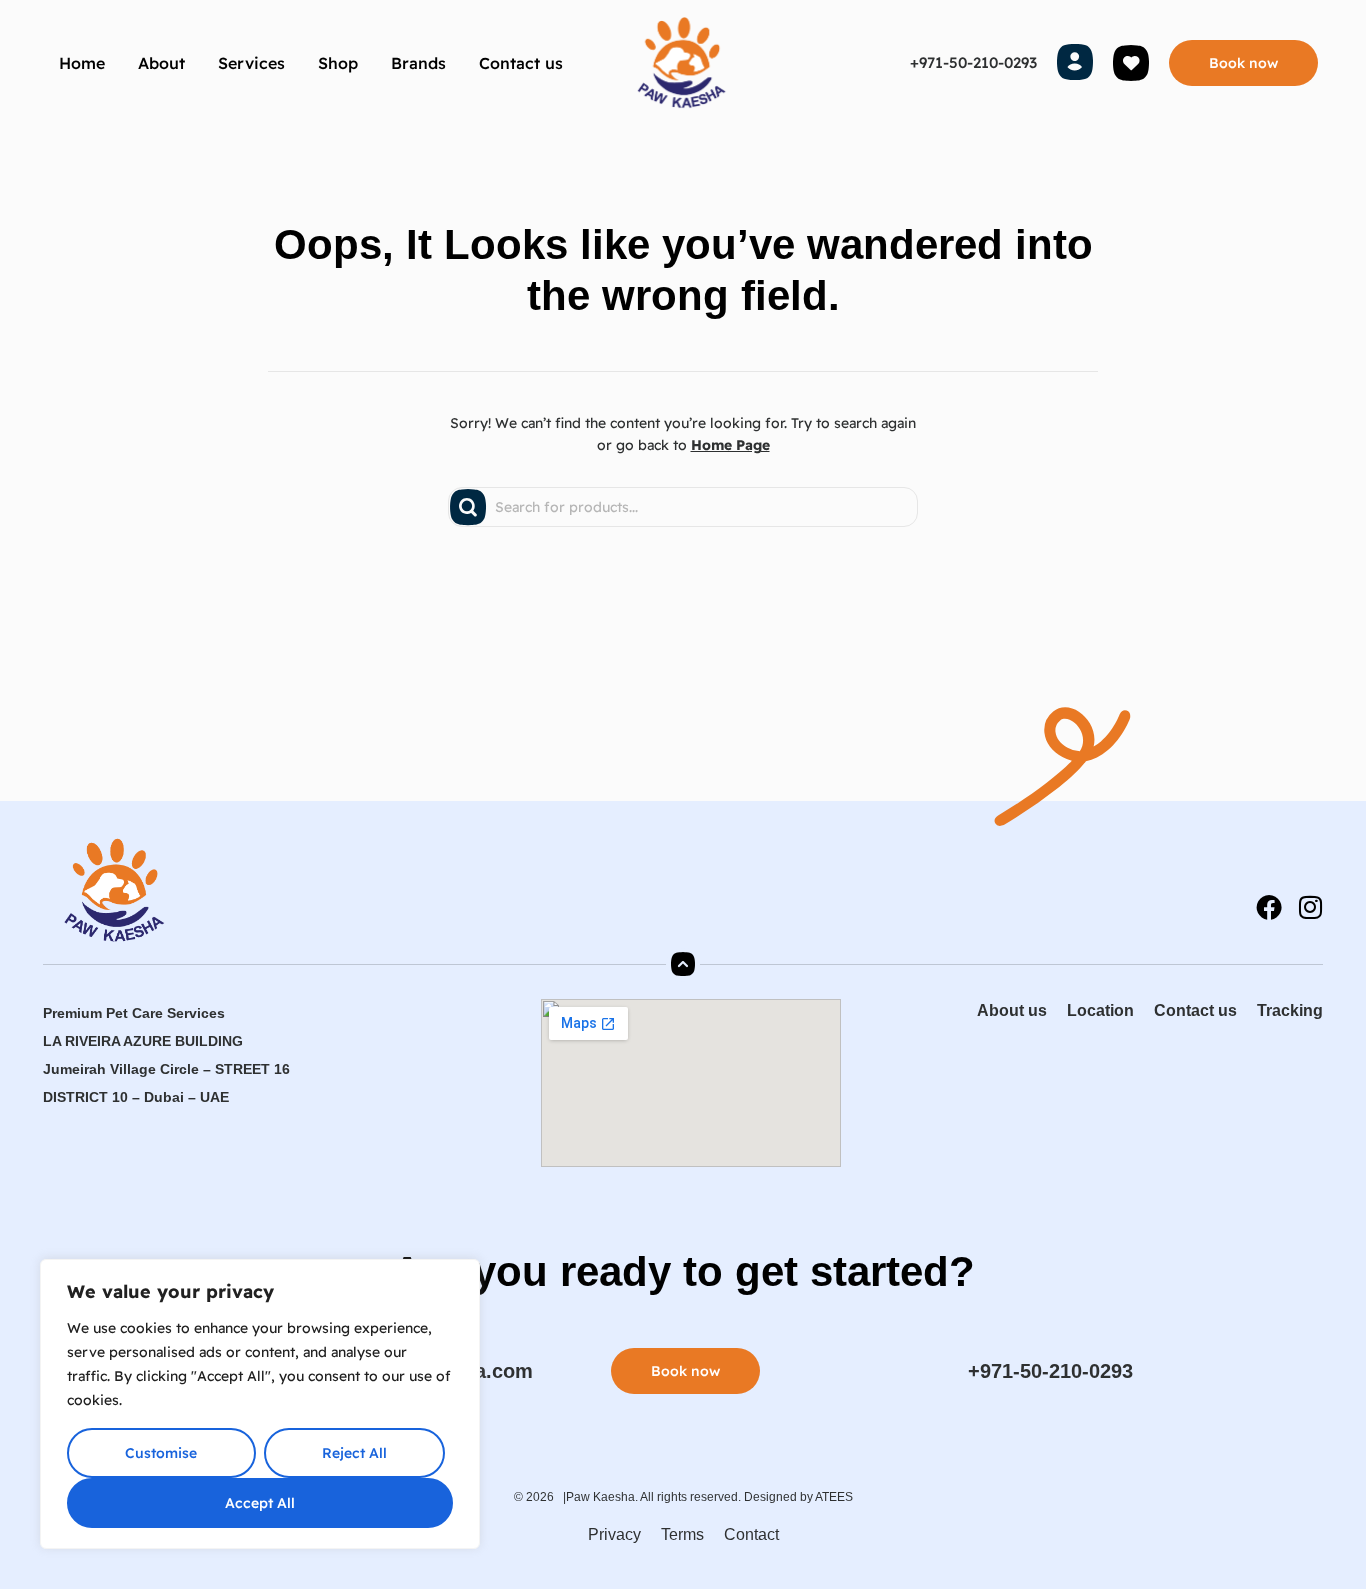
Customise (161, 1453)
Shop (338, 63)
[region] (260, 1404)
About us (1012, 1010)
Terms (682, 1534)
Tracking (1290, 1010)
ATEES (834, 1497)
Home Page (730, 445)
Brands (418, 63)
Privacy (614, 1534)
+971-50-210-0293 (973, 62)
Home (82, 63)
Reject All (354, 1453)
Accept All (260, 1503)
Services (251, 63)
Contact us (521, 63)
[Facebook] (1269, 907)
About (161, 63)
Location (1100, 1010)
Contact (751, 1534)
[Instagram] (1310, 907)
